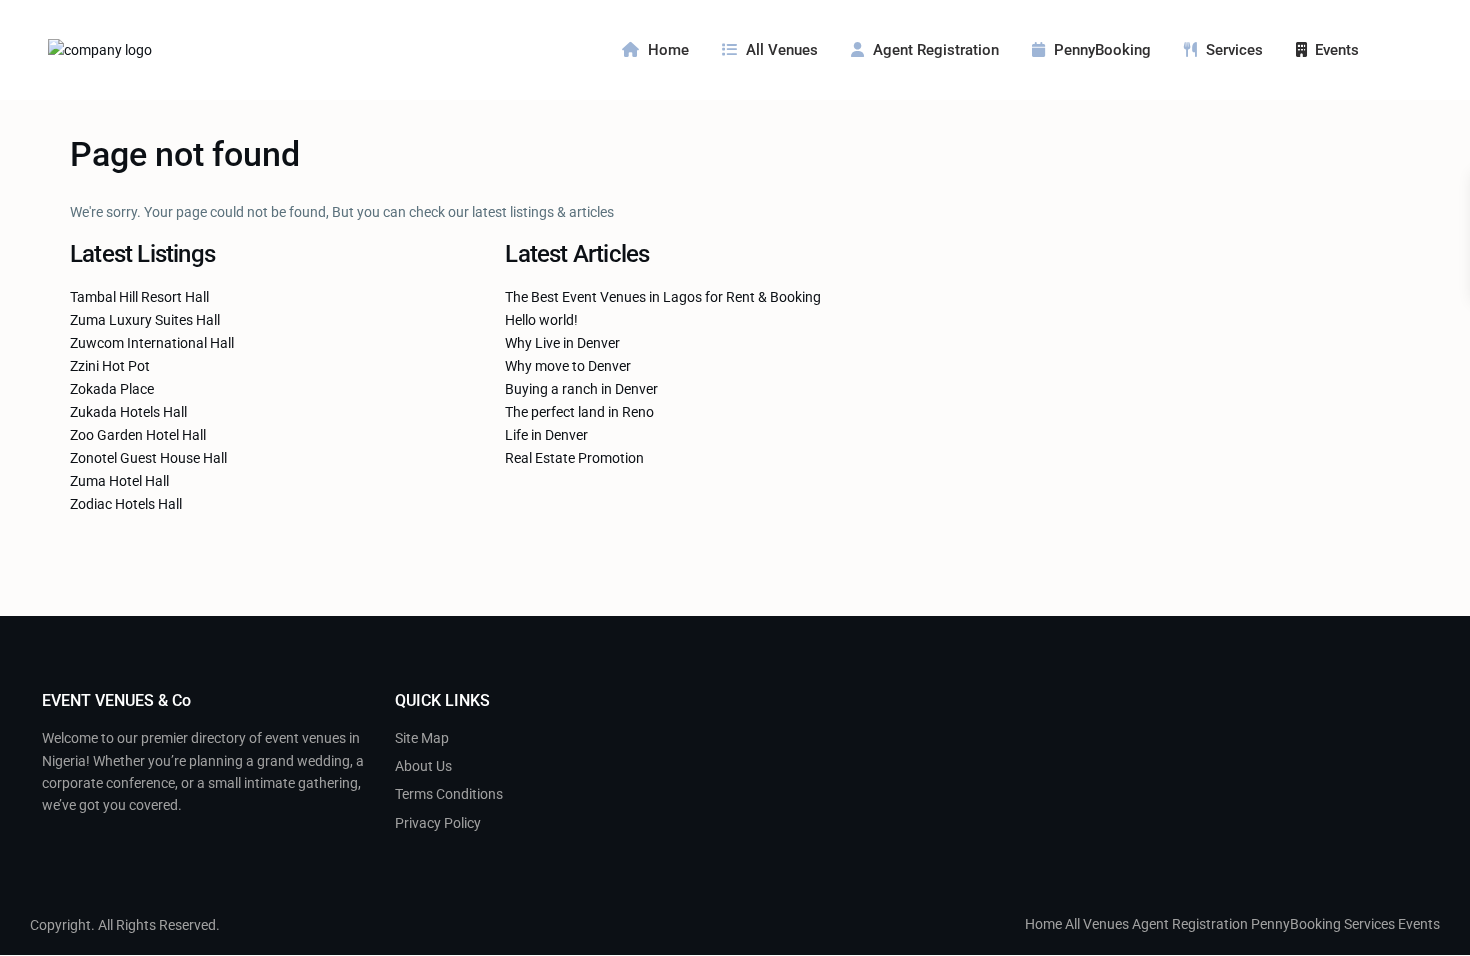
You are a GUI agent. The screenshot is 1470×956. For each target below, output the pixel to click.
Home (668, 50)
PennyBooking (1102, 50)
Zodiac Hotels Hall (126, 504)
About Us (423, 766)
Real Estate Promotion (574, 458)
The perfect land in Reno (579, 412)
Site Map (422, 738)
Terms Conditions (449, 794)
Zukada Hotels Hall (128, 412)
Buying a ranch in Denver (581, 389)
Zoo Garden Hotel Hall (138, 435)
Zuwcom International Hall (152, 343)
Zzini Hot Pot (110, 366)
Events (1337, 50)
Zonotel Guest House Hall (148, 458)
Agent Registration (936, 50)
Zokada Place (112, 389)
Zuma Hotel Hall (119, 481)
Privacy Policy (438, 823)
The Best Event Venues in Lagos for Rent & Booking (663, 297)
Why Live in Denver (562, 343)
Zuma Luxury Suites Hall (145, 320)
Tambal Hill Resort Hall (139, 297)
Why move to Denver (568, 366)
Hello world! (541, 320)
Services (1234, 50)
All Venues (782, 50)
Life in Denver (546, 435)
